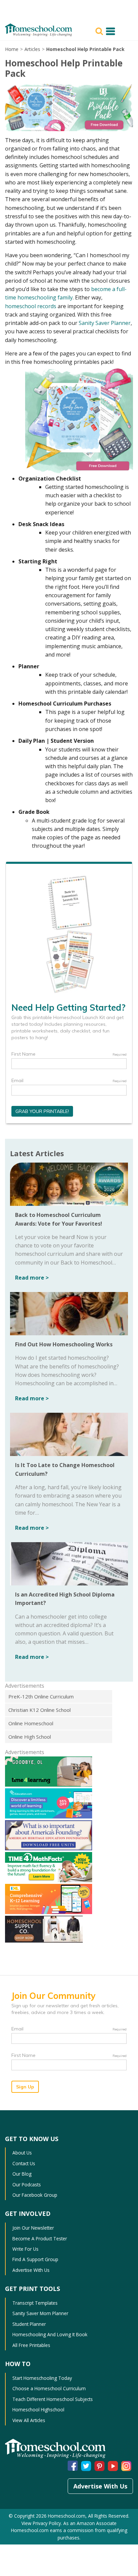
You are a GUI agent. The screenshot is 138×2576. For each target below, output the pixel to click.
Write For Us (25, 2249)
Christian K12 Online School (40, 1710)
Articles (32, 49)
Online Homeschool (31, 1723)
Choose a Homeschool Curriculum (49, 2388)
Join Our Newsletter (33, 2228)
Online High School (30, 1737)
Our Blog (22, 2174)
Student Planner (29, 2324)
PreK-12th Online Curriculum (41, 1696)
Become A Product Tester (40, 2238)
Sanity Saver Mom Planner (40, 2313)
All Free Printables (31, 2345)
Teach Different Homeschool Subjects (53, 2399)
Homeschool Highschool (38, 2410)
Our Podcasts (27, 2185)
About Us (22, 2153)
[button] (100, 31)
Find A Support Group (35, 2259)
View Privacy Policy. (42, 2523)
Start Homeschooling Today (42, 2378)
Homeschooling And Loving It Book (50, 2334)
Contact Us (24, 2163)
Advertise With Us (31, 2270)
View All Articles (29, 2420)
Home (12, 49)
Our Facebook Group (35, 2195)
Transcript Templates (35, 2303)
